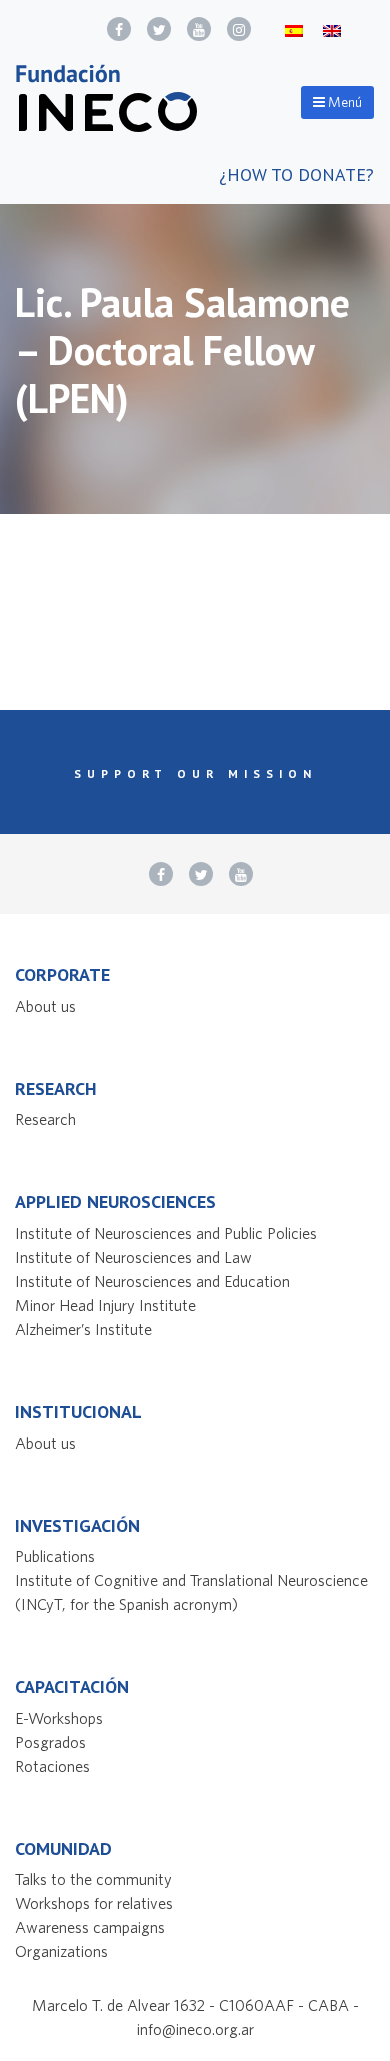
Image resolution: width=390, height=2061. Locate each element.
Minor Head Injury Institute (105, 1305)
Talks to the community (93, 1879)
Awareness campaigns (90, 1927)
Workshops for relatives (94, 1903)
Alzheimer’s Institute (83, 1329)
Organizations (61, 1951)
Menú (343, 102)
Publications (55, 1556)
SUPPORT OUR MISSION (195, 773)
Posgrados (50, 1742)
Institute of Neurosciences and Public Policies (166, 1233)
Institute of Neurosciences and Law (133, 1257)
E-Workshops (59, 1718)
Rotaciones (52, 1766)
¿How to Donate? (296, 174)
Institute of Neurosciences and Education (152, 1281)
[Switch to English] (332, 29)
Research (45, 1119)
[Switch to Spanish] (294, 29)
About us (45, 1006)
